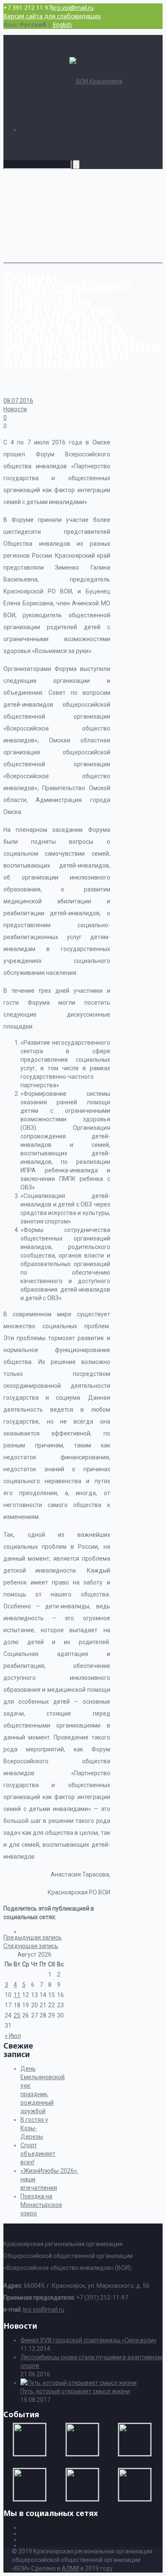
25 (17, 2015)
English (62, 24)
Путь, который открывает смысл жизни (75, 2391)
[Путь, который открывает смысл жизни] (79, 2383)
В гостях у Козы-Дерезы (34, 2128)
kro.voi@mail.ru (73, 7)
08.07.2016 (18, 401)
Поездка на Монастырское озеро (41, 2205)
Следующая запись (31, 1946)
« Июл (13, 2036)
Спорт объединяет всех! (38, 2154)
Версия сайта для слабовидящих (52, 16)
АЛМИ (70, 2568)
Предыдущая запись (33, 1937)
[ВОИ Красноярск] (96, 81)
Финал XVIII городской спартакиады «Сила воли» (89, 2340)
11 (17, 1995)
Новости (15, 409)
